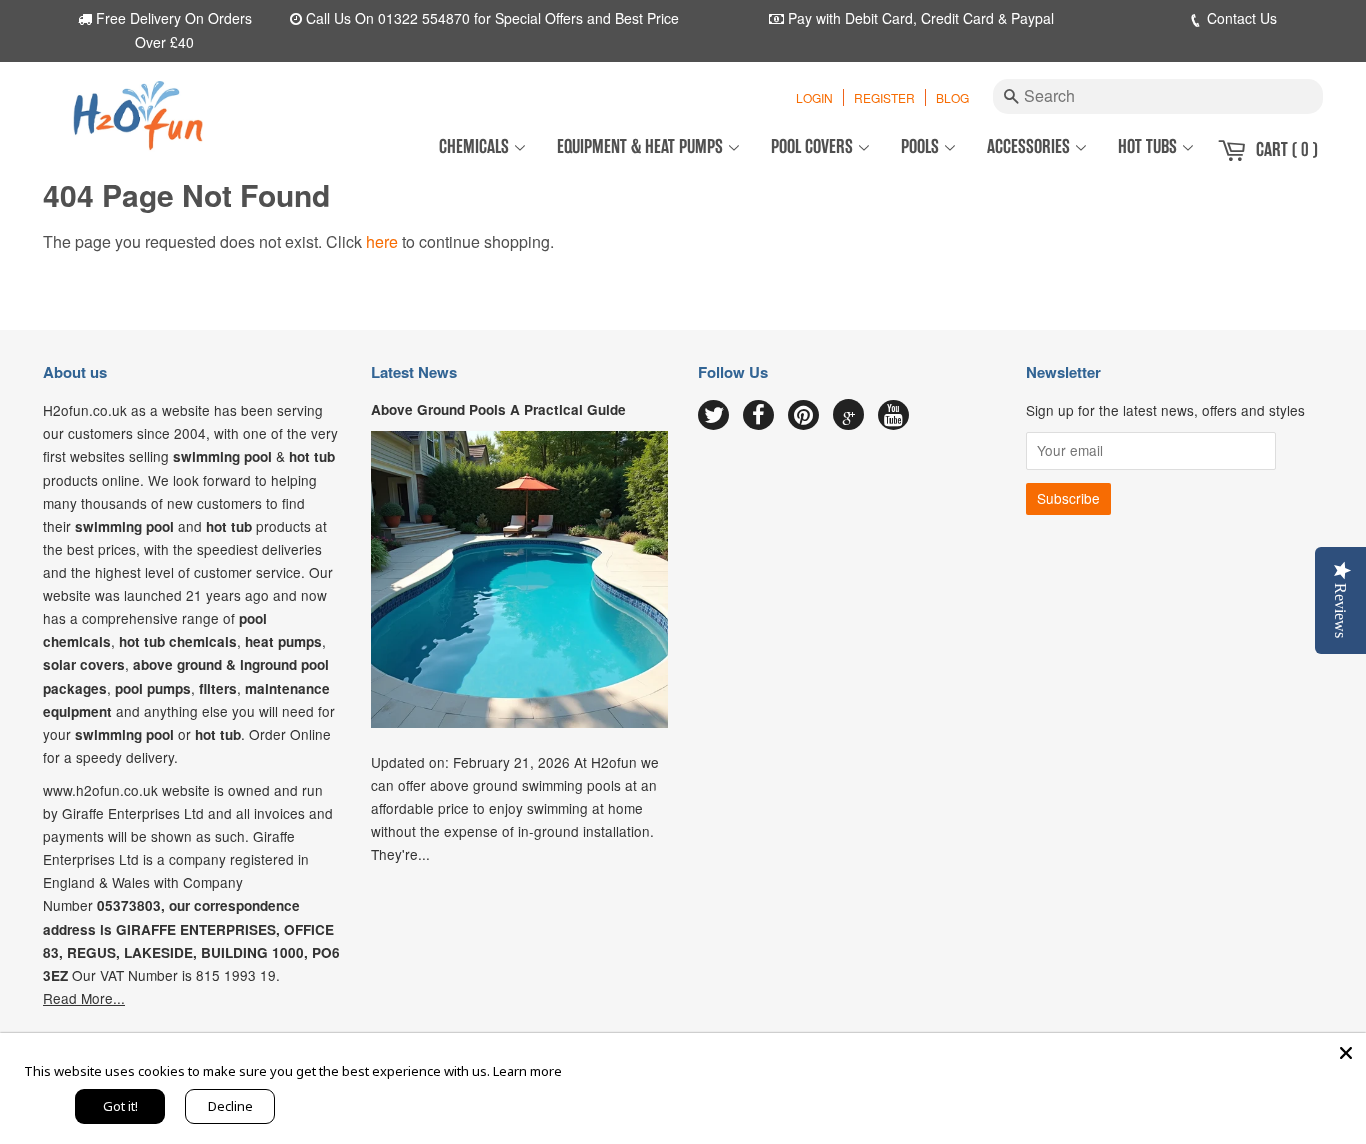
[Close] (1346, 1053)
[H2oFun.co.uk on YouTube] (893, 416)
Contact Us (1240, 18)
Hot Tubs (1149, 146)
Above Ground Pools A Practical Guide (498, 409)
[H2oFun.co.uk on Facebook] (758, 416)
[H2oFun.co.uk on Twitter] (713, 416)
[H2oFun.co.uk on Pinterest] (803, 416)
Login (814, 97)
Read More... (84, 998)
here (382, 241)
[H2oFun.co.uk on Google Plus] (849, 415)
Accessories (1030, 146)
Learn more (527, 1071)
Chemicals (476, 146)
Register (884, 97)
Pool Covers (814, 146)
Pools (922, 146)
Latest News (414, 372)
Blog (952, 97)
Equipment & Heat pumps (642, 146)
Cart (1287, 149)
